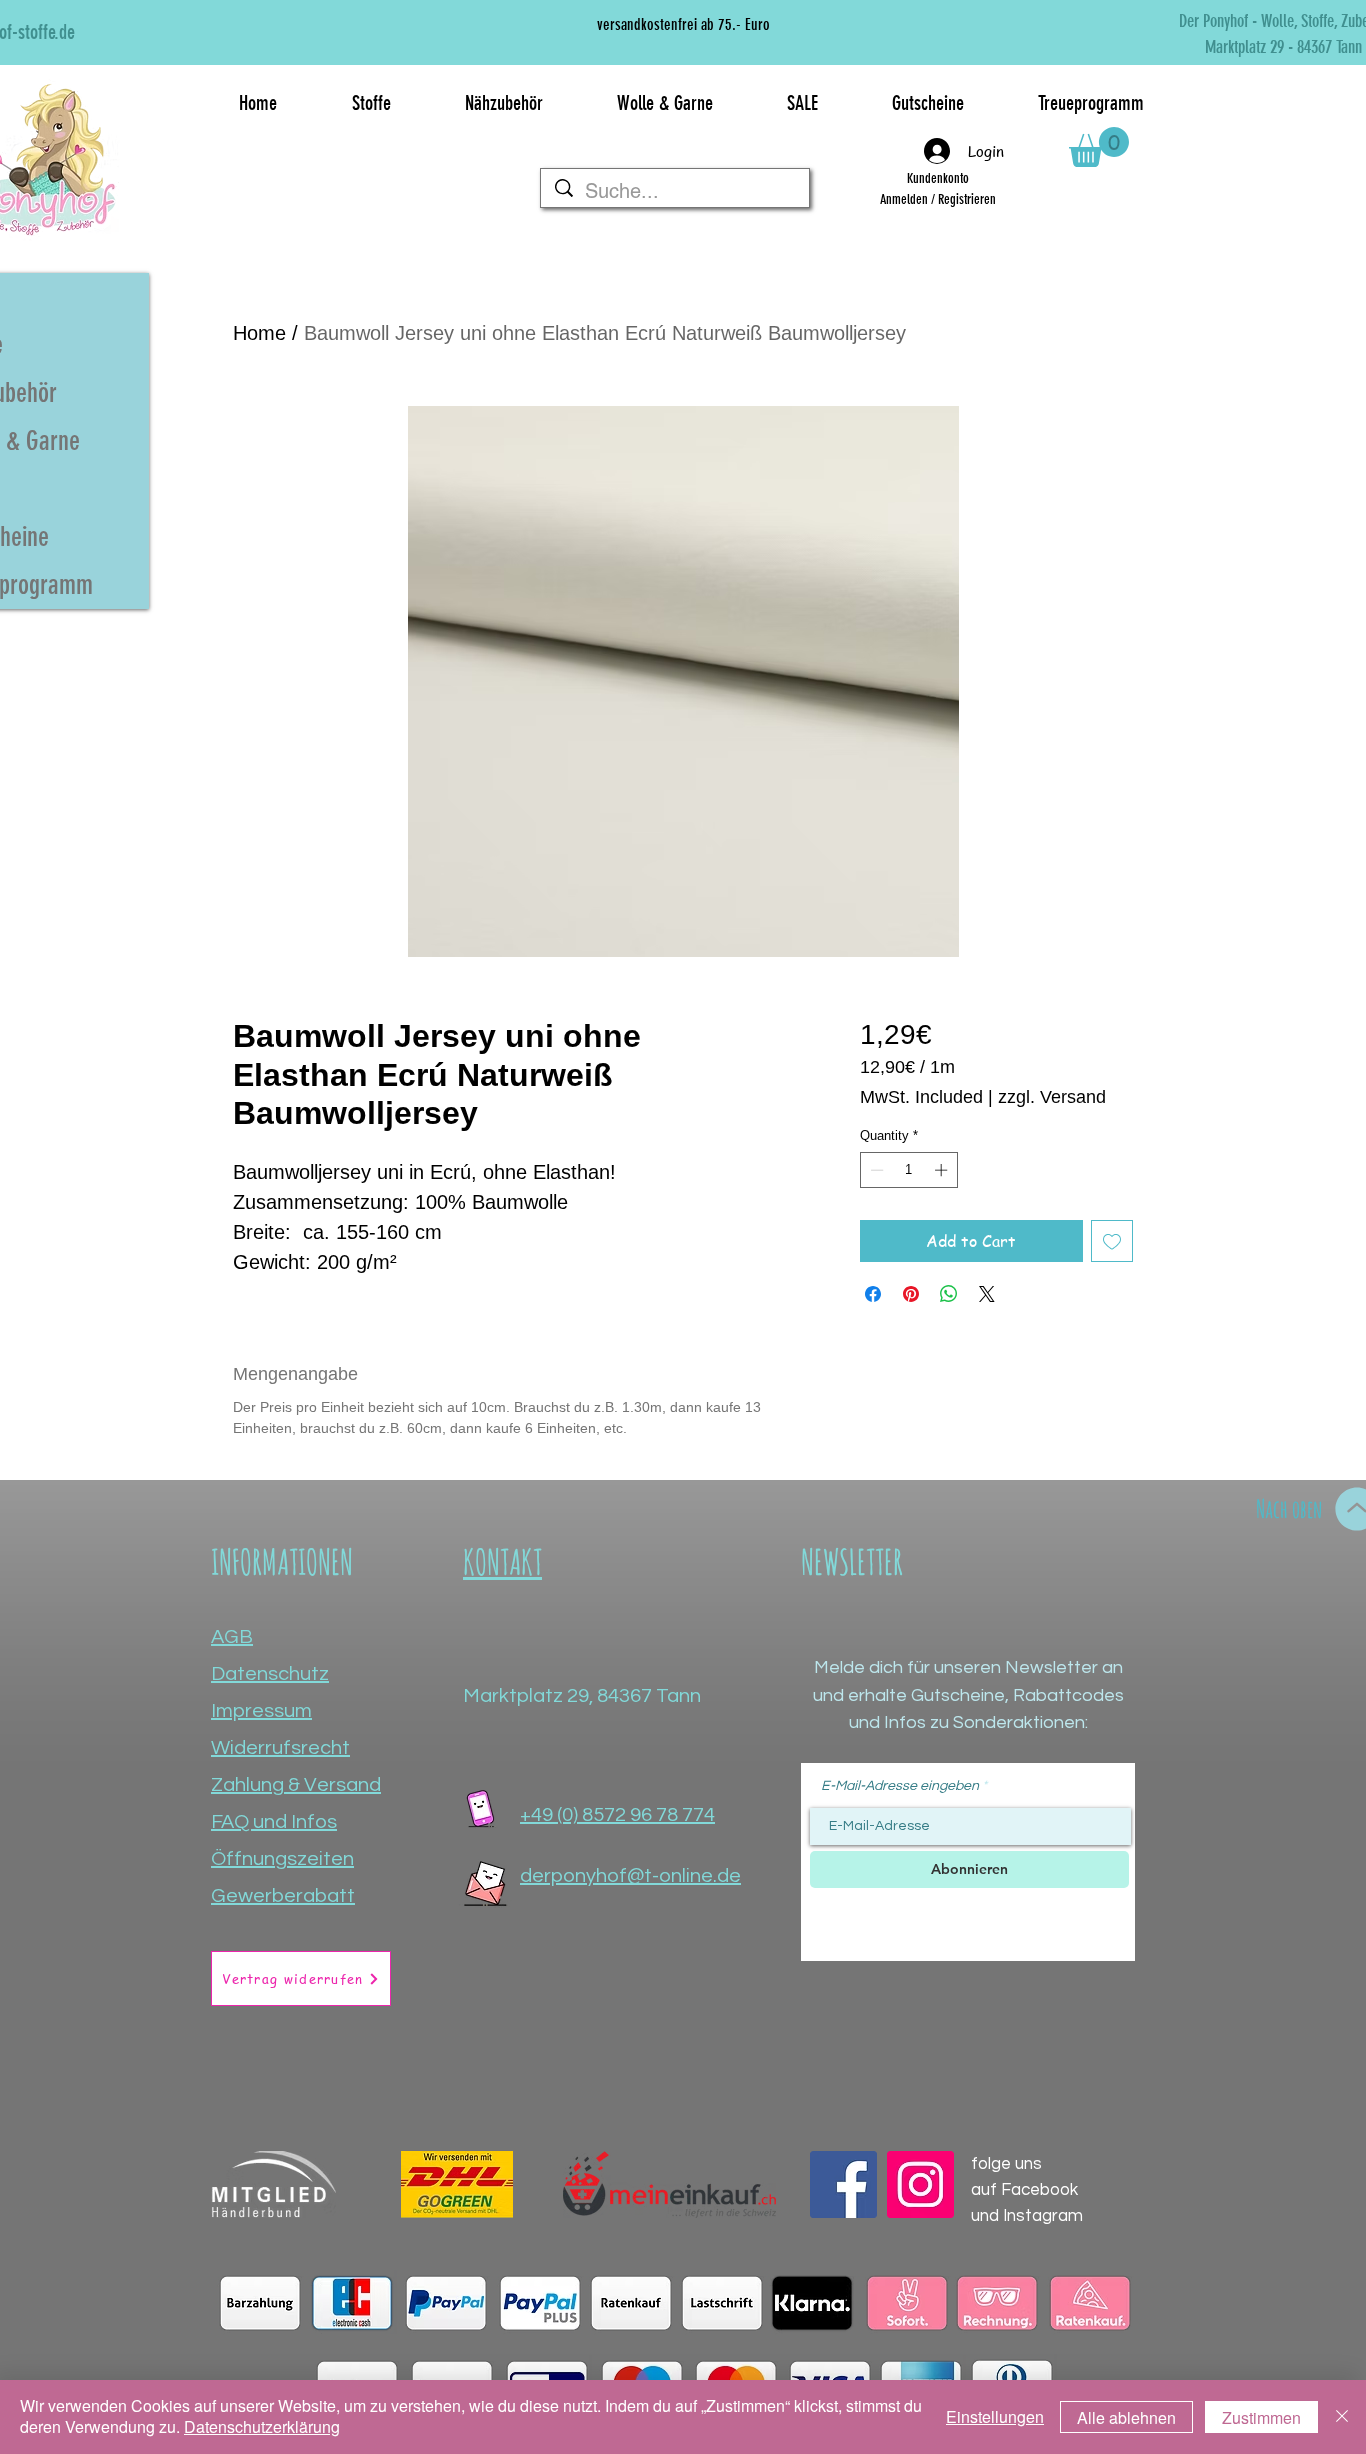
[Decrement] (875, 1170)
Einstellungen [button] (995, 2416)
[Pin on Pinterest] (911, 1294)
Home (259, 333)
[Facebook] (843, 2184)
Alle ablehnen (1126, 2417)
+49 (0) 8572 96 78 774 (617, 1815)
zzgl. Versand (1052, 1097)
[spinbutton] (908, 1170)
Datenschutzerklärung (262, 2426)
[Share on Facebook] (873, 1294)
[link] (1099, 147)
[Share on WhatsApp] (949, 1294)
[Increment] (943, 1170)
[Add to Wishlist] (1112, 1241)
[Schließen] (1342, 2417)
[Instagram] (920, 2184)
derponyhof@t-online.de (630, 1876)
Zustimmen (1261, 2417)
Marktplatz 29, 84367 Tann (582, 1696)
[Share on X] (987, 1294)
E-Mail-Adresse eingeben (900, 1786)
